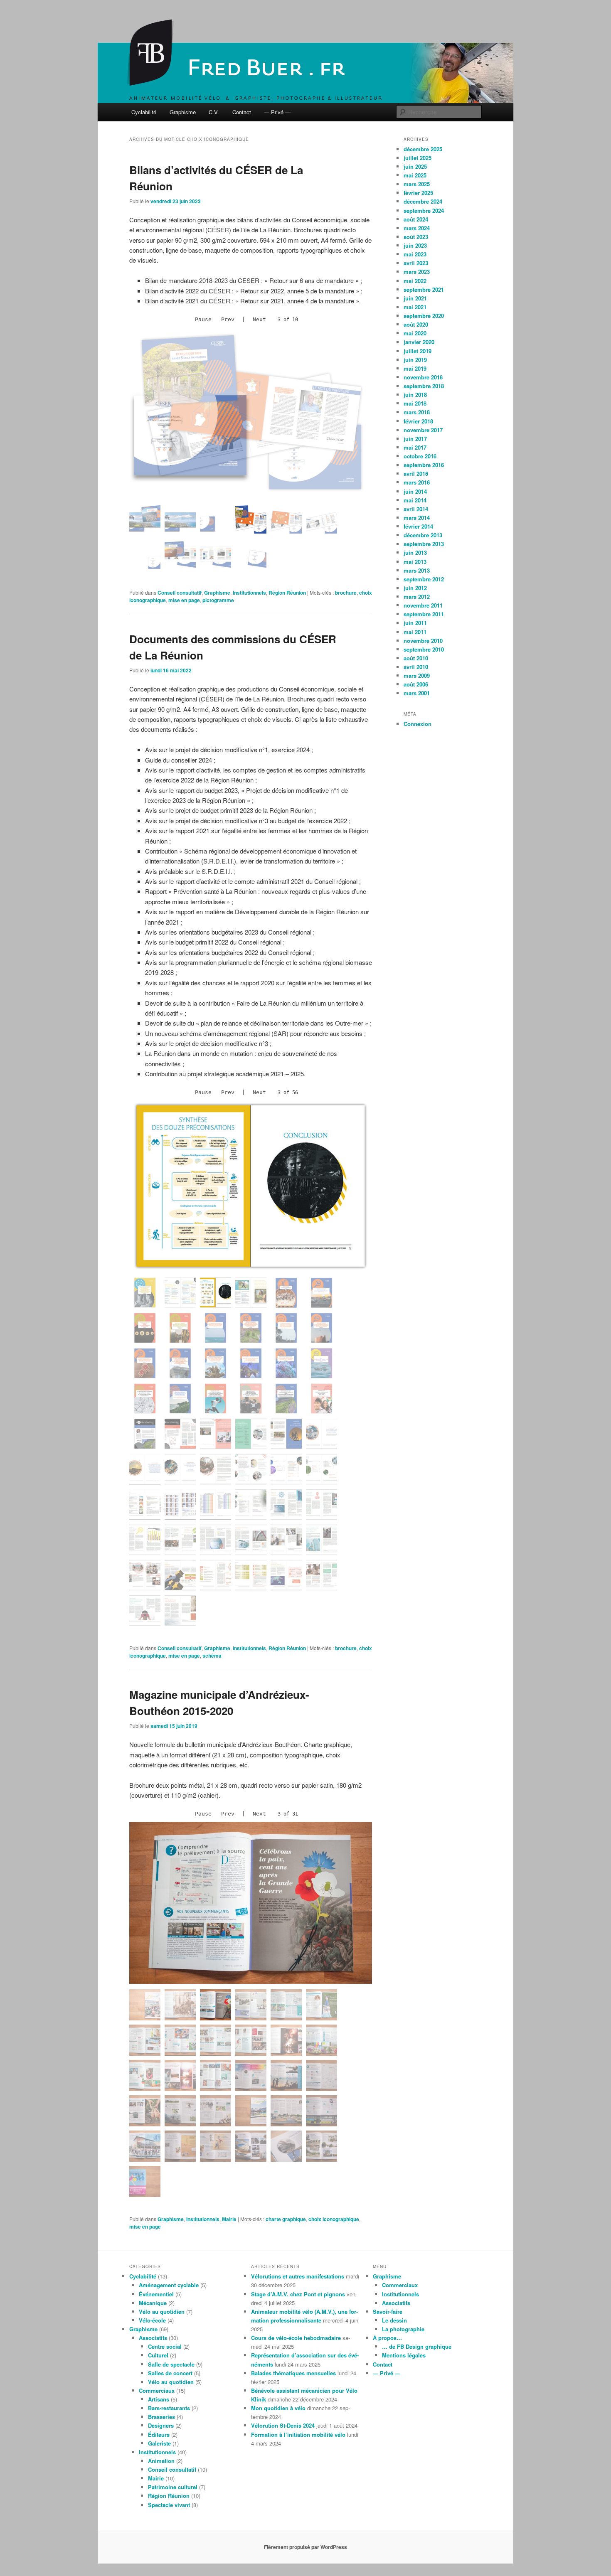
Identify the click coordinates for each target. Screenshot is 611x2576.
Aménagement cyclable (169, 2285)
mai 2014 (415, 500)
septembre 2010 (424, 649)
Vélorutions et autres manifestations (298, 2276)
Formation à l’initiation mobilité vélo (298, 2435)
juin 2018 (415, 395)
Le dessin (394, 2320)
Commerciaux (157, 2390)
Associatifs (153, 2338)
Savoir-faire (388, 2312)
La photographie (403, 2329)
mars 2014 (417, 518)
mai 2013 (415, 562)
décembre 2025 (423, 149)
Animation (161, 2461)
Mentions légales (404, 2355)
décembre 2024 (423, 201)
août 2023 (416, 237)
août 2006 (416, 684)
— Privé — (277, 112)
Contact (242, 112)
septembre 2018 (424, 386)
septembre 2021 (424, 289)
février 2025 (418, 193)
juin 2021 (415, 298)
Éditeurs (159, 2435)
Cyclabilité (144, 112)
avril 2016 (416, 474)
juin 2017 (415, 439)
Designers (161, 2425)
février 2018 (418, 421)
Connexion (418, 724)
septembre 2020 (424, 316)
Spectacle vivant (169, 2505)
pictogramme (218, 600)
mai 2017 (415, 447)
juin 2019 (415, 360)
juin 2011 (415, 623)
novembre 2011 (423, 605)
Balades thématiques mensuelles (293, 2373)
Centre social (165, 2346)
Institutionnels (249, 593)
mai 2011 (415, 632)
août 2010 (416, 658)
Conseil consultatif (180, 593)
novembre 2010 (423, 641)
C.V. (214, 112)
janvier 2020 (419, 342)
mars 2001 (417, 693)
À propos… (387, 2338)
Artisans (159, 2399)
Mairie (229, 2219)
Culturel (158, 2355)
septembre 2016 (424, 465)
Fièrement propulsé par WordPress (305, 2547)
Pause (203, 319)
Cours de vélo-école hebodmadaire (296, 2338)
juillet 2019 (418, 351)
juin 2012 (415, 588)
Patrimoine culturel (173, 2487)
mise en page (184, 600)
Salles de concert (170, 2373)
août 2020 (416, 324)
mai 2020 (415, 333)
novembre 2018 (423, 377)
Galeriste (159, 2443)
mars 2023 (417, 272)
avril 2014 (416, 509)
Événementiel (156, 2294)
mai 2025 (415, 175)
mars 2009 (417, 675)
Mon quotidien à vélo (278, 2408)
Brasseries (161, 2417)
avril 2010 (416, 667)
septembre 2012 (424, 579)
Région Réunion (287, 593)
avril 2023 (416, 263)
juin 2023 (415, 245)
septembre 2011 (424, 614)
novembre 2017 (423, 430)
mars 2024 (417, 228)
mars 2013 (417, 570)
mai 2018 (415, 403)
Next (259, 319)
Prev (228, 319)
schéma (212, 1656)
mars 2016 (417, 482)
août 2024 (416, 219)
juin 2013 (415, 552)
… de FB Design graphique (417, 2346)
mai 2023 (415, 254)
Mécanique (153, 2303)
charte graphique (286, 2219)
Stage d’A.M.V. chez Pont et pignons (298, 2294)
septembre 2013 (424, 544)
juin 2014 (415, 491)
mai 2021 (415, 307)
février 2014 (418, 526)
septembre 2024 (424, 210)
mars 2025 (417, 184)
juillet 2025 (418, 158)
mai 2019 (415, 368)
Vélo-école (152, 2320)
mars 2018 (417, 412)
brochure (346, 593)
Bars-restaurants (169, 2408)
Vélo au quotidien (162, 2312)
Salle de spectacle (171, 2364)
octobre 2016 (420, 456)
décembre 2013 (423, 535)
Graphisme (183, 112)
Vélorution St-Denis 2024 (283, 2425)
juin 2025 (415, 166)
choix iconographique (334, 2219)
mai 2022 (415, 281)
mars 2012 (417, 597)
